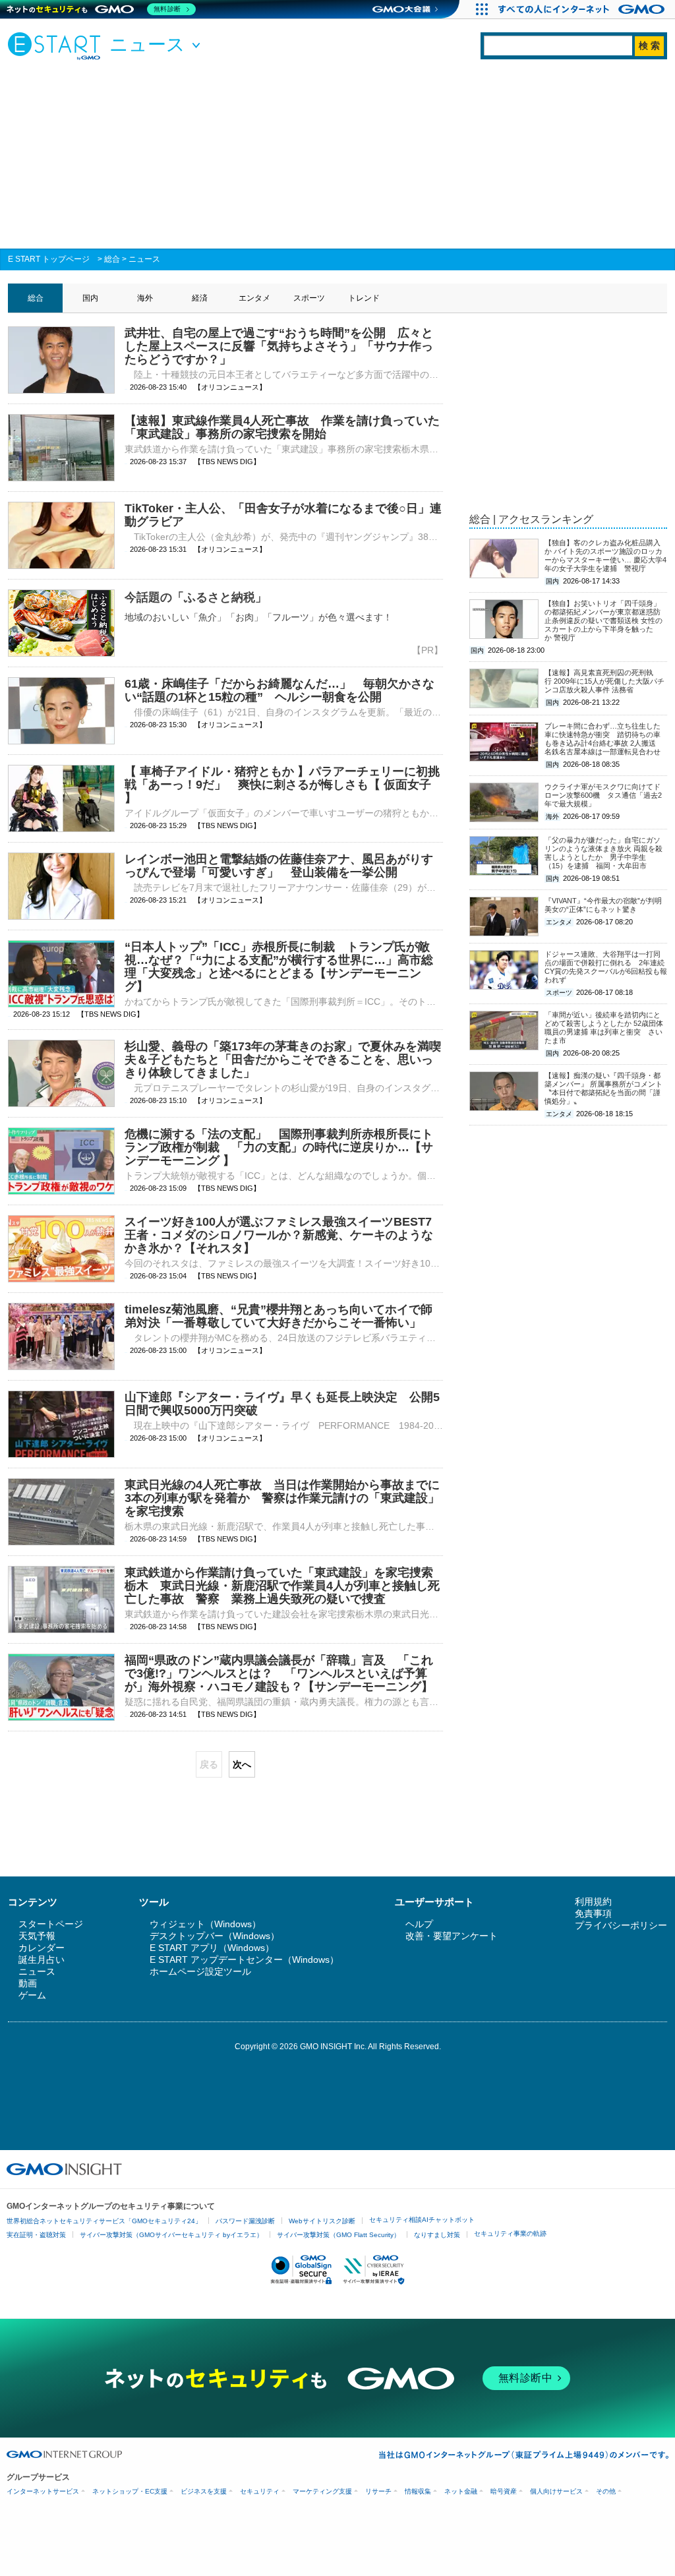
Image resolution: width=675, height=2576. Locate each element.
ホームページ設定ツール (200, 1971)
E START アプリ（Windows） (212, 1948)
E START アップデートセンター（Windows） (244, 1960)
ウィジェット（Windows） (205, 1924)
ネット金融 (461, 2491)
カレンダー (42, 1948)
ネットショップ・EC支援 (130, 2491)
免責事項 (593, 1913)
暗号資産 (504, 2491)
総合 (112, 259)
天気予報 (37, 1936)
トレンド (364, 298)
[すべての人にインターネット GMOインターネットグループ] (583, 9)
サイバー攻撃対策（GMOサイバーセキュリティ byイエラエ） (171, 2235)
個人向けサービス (556, 2491)
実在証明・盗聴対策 (36, 2235)
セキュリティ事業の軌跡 (510, 2233)
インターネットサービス (43, 2491)
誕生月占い (42, 1960)
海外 (145, 298)
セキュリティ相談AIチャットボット (422, 2220)
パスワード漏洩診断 (245, 2221)
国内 (90, 298)
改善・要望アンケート (452, 1936)
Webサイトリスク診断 (322, 2221)
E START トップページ (49, 259)
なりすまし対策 (437, 2235)
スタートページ (51, 1924)
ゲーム (32, 1995)
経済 (200, 298)
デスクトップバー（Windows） (215, 1936)
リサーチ (378, 2491)
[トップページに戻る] (57, 45)
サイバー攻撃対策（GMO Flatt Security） (338, 2235)
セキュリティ (260, 2491)
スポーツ (309, 298)
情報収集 (418, 2491)
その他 (606, 2491)
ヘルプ (419, 1924)
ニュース (144, 259)
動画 (28, 1983)
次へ (242, 1764)
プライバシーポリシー (621, 1925)
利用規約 (593, 1902)
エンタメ (254, 298)
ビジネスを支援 (204, 2491)
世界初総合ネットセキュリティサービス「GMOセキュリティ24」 (104, 2221)
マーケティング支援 (322, 2491)
